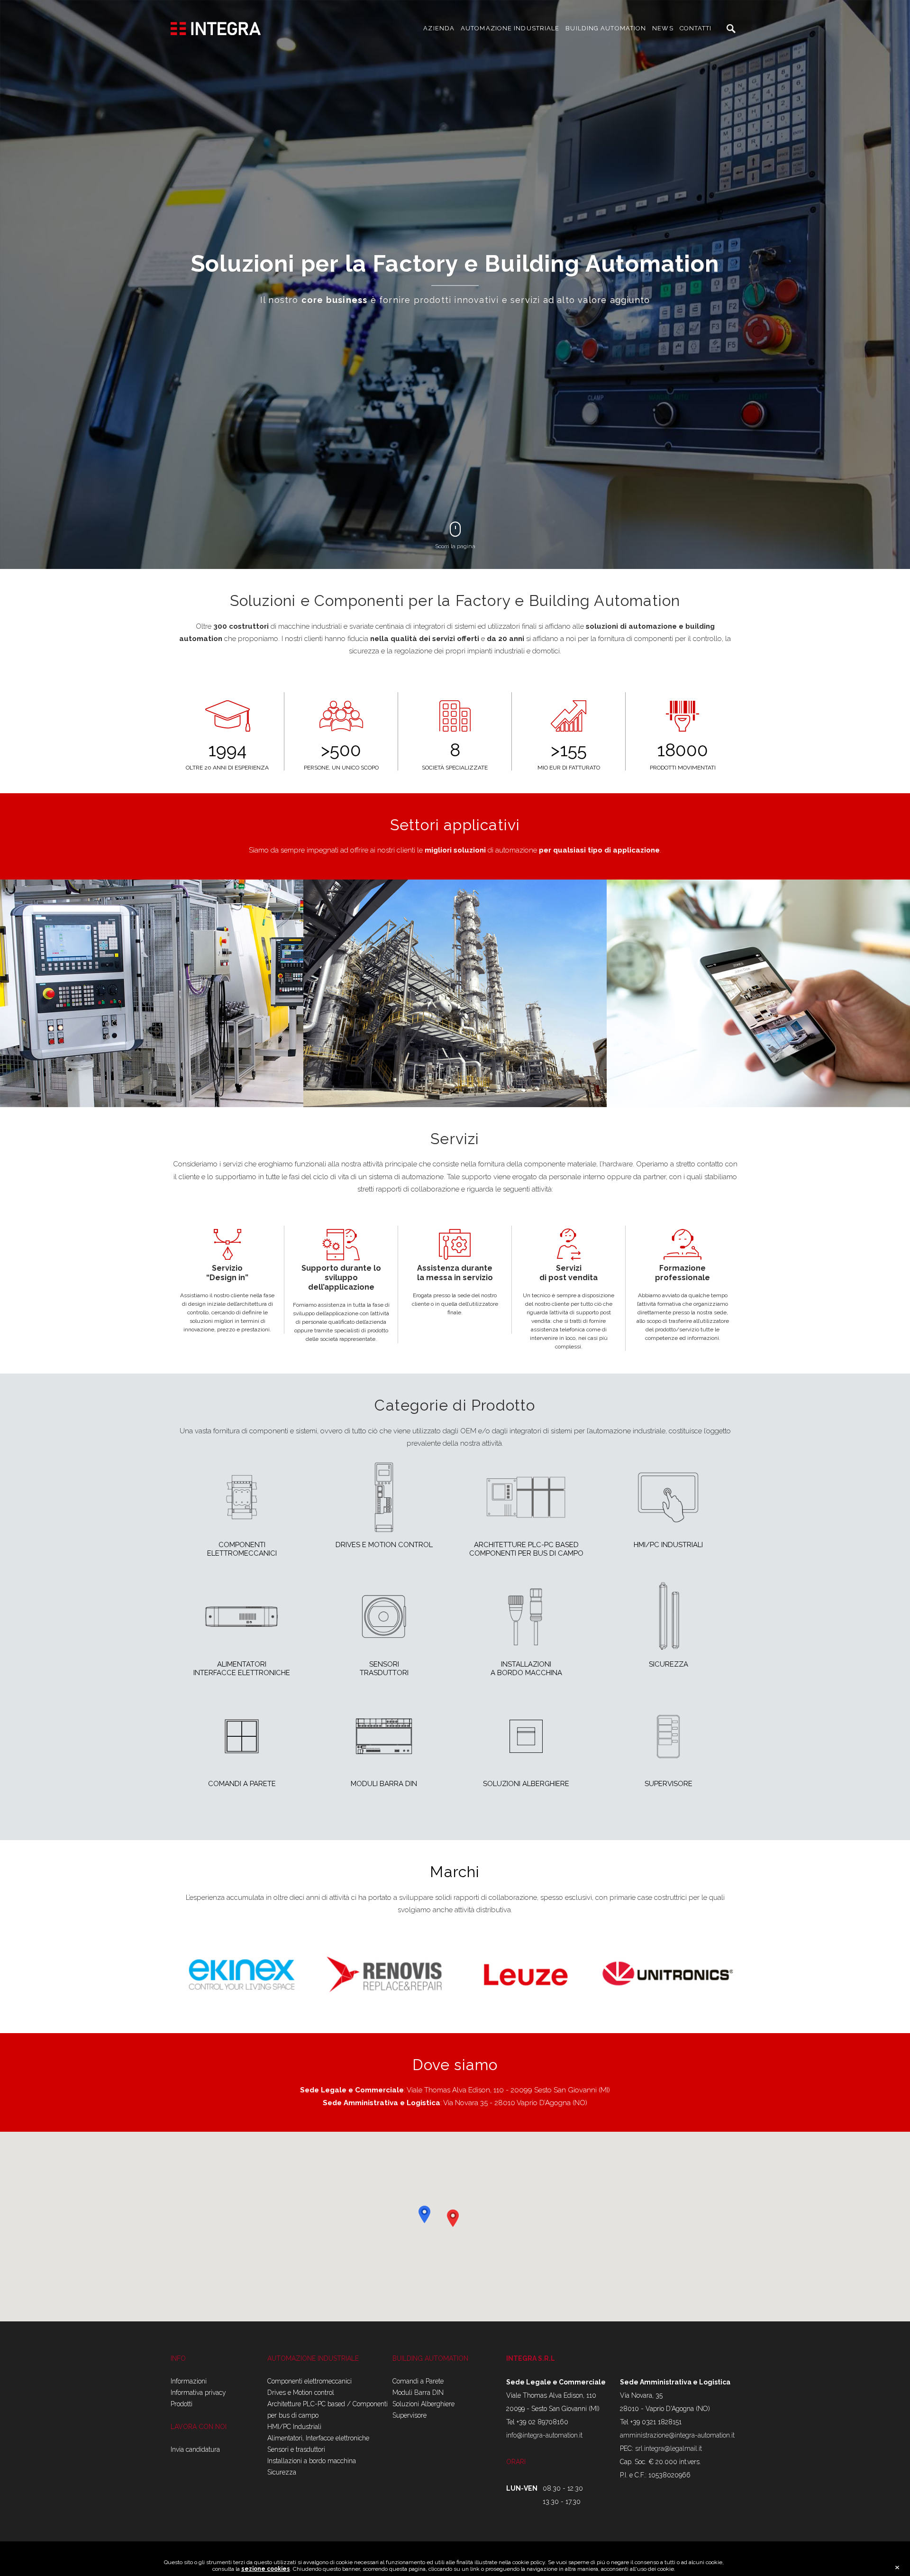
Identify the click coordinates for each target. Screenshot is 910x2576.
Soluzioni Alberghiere (423, 2404)
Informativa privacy (198, 2393)
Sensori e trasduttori (296, 2449)
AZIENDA (439, 28)
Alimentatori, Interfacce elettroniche (318, 2438)
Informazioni (189, 2381)
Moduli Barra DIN (418, 2393)
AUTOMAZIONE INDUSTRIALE (510, 28)
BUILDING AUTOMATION (606, 28)
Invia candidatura (195, 2449)
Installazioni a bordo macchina (312, 2461)
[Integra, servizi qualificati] (216, 28)
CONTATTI (696, 28)
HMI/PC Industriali (294, 2427)
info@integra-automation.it (544, 2435)
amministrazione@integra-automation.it (677, 2435)
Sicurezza (282, 2472)
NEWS (663, 28)
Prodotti (182, 2404)
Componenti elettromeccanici (309, 2381)
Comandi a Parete (418, 2381)
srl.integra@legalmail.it (669, 2448)
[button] (424, 2214)
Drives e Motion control (301, 2393)
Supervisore (409, 2415)
